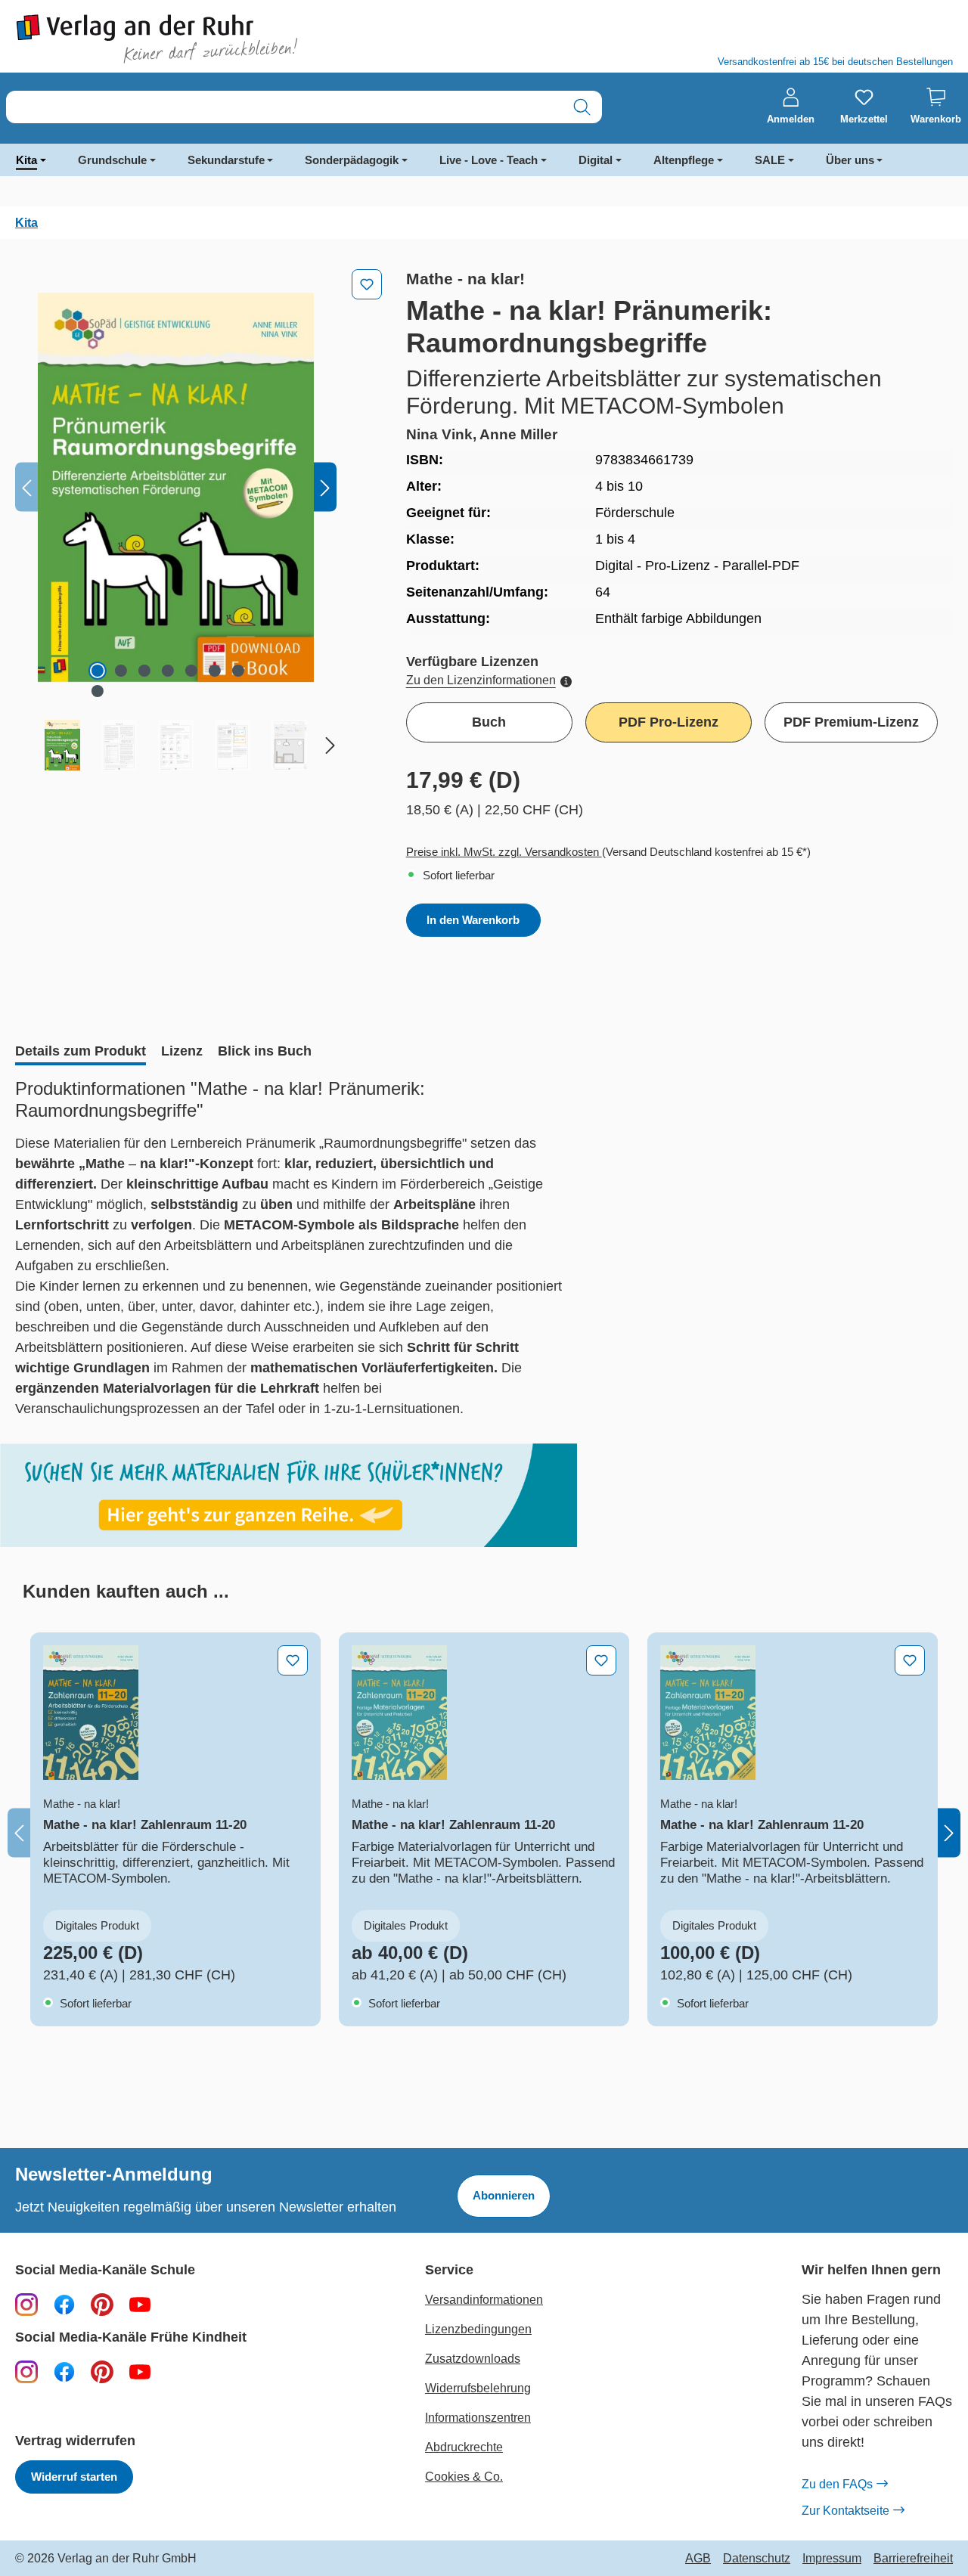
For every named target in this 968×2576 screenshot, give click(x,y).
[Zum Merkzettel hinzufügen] (367, 284)
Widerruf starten (74, 2477)
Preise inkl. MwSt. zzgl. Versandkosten (504, 852)
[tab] (81, 1052)
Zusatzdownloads (473, 2359)
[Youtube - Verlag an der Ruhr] (140, 2304)
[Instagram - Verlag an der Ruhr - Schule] (26, 2304)
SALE (770, 160)
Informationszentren (478, 2418)
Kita (26, 160)
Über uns (850, 160)
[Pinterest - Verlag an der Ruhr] (102, 2304)
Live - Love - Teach (489, 160)
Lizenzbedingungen (478, 2329)
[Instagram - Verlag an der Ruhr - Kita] (26, 2371)
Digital (596, 160)
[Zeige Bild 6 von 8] (215, 671)
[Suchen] (582, 107)
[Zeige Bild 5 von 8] (191, 671)
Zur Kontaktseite (845, 2511)
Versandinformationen (484, 2300)
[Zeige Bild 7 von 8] (238, 671)
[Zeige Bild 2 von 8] (121, 671)
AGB (698, 2559)
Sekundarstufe (226, 160)
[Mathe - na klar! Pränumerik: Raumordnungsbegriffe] (176, 487)
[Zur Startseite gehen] (242, 39)
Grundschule (112, 160)
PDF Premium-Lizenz (851, 722)
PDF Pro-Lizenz (669, 722)
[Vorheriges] (26, 487)
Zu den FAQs (837, 2484)
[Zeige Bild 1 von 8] (98, 671)
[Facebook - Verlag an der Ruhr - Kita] (64, 2371)
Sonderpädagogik (352, 160)
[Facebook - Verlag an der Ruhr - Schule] (64, 2304)
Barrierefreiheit (913, 2559)
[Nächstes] (325, 487)
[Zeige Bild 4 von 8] (168, 671)
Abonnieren (504, 2195)
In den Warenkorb (473, 920)
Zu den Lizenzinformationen (481, 680)
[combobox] (284, 107)
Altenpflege (684, 160)
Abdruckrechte (464, 2447)
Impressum (832, 2559)
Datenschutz (757, 2559)
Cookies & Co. (464, 2477)
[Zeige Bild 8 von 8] (98, 691)
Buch (489, 722)
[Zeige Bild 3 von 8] (144, 671)
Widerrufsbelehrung (478, 2388)
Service (449, 2270)
